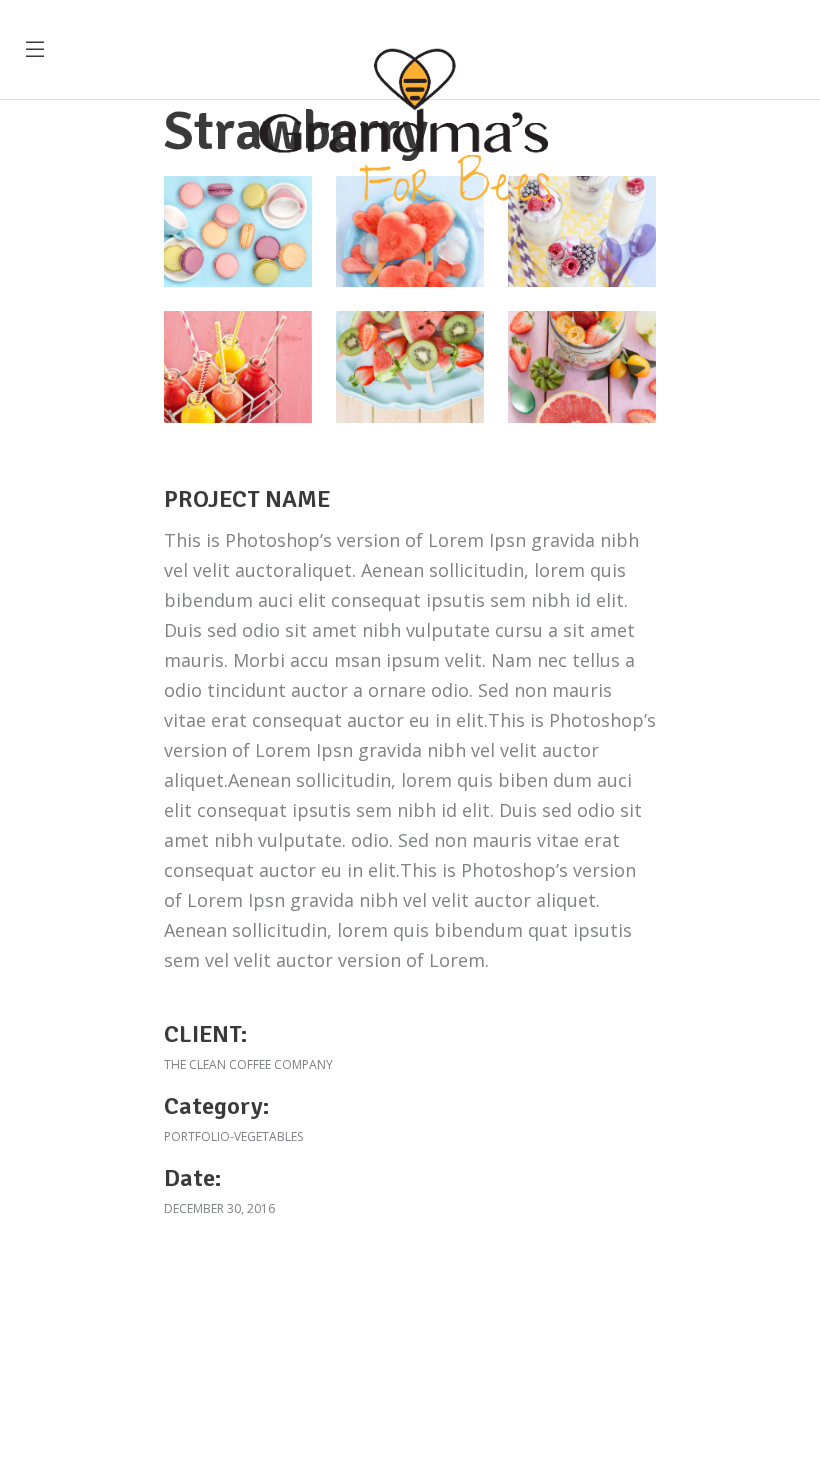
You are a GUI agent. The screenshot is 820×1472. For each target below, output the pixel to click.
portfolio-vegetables (233, 1136)
